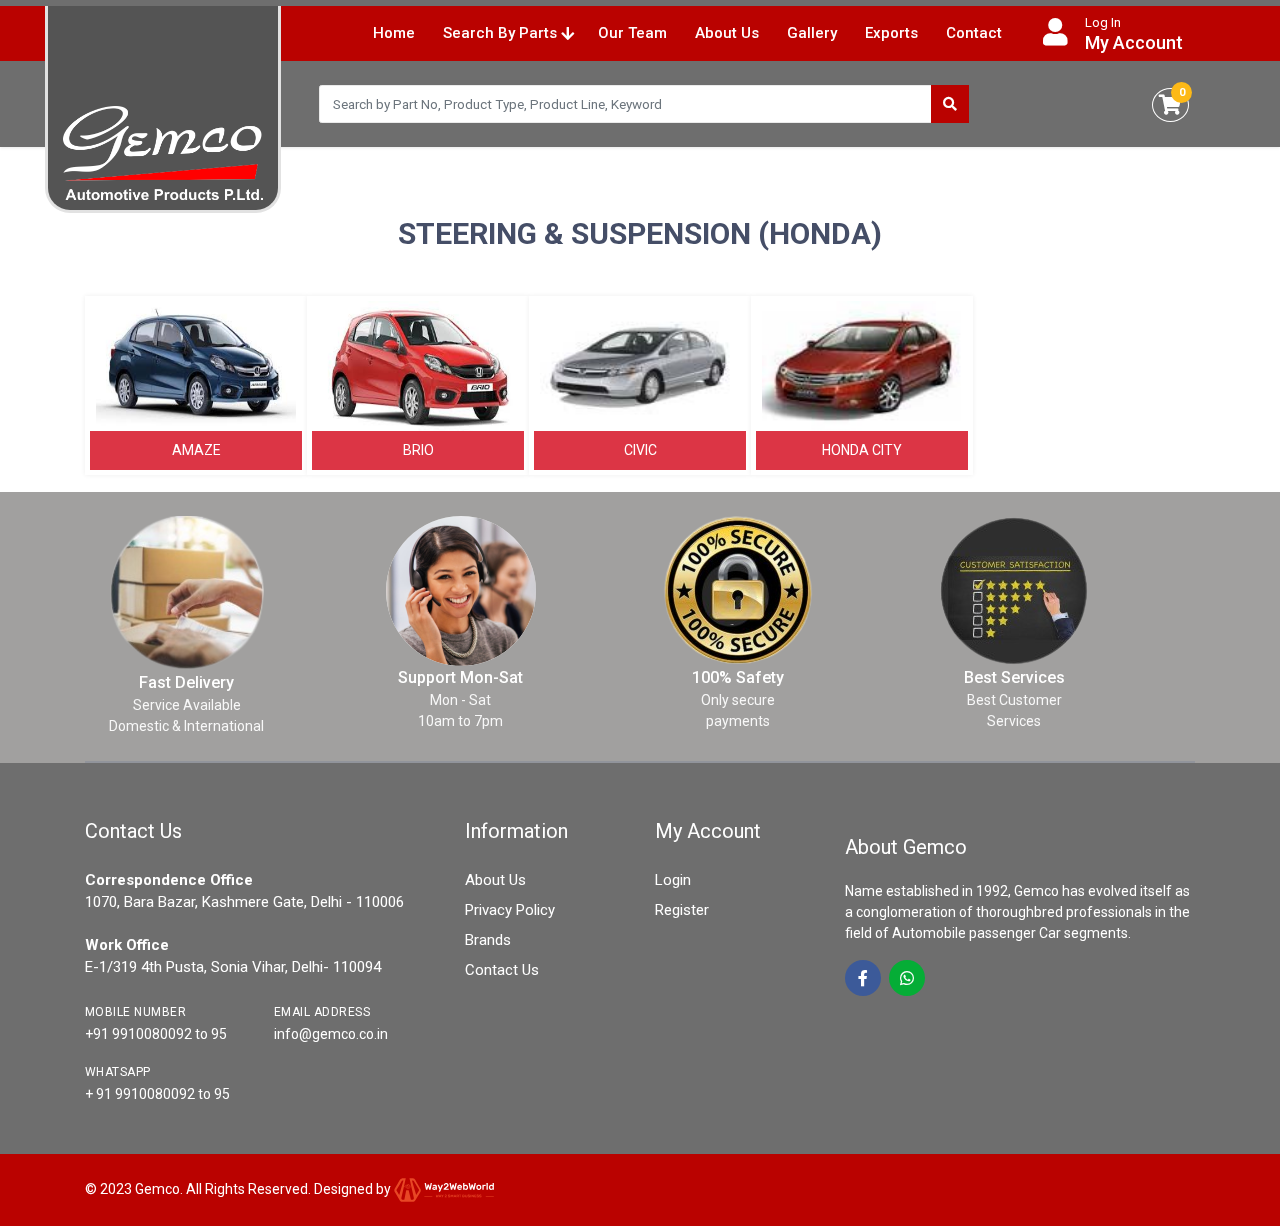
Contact (974, 33)
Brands (488, 940)
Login (673, 880)
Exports (891, 33)
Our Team (632, 33)
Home (394, 33)
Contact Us (502, 970)
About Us (727, 33)
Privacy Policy (510, 910)
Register (682, 910)
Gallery (812, 33)
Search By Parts (502, 33)
